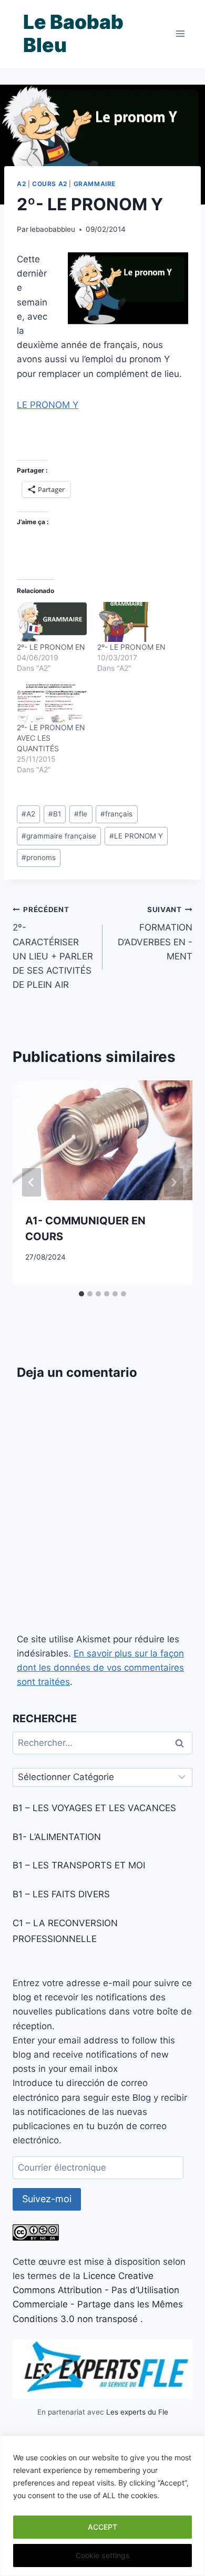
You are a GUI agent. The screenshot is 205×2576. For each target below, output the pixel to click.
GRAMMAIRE (95, 184)
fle (81, 814)
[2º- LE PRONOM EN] (52, 622)
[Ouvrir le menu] (180, 34)
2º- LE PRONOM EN (51, 647)
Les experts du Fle (137, 2412)
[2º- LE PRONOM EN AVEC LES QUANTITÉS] (52, 702)
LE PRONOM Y (48, 405)
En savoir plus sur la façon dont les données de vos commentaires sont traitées (100, 1668)
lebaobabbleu (53, 229)
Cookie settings (103, 2555)
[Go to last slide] (32, 1182)
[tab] (81, 1294)
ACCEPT (102, 2527)
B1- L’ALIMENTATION (57, 1837)
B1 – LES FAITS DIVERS (61, 1894)
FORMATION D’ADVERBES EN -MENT (155, 933)
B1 (55, 814)
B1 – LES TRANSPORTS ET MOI (79, 1865)
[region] (102, 2506)
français (116, 814)
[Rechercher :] (102, 1743)
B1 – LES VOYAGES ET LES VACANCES (94, 1808)
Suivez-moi (47, 2199)
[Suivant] (173, 1182)
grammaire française (59, 836)
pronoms (39, 857)
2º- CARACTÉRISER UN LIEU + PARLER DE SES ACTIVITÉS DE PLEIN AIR (53, 948)
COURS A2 (50, 184)
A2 (21, 184)
